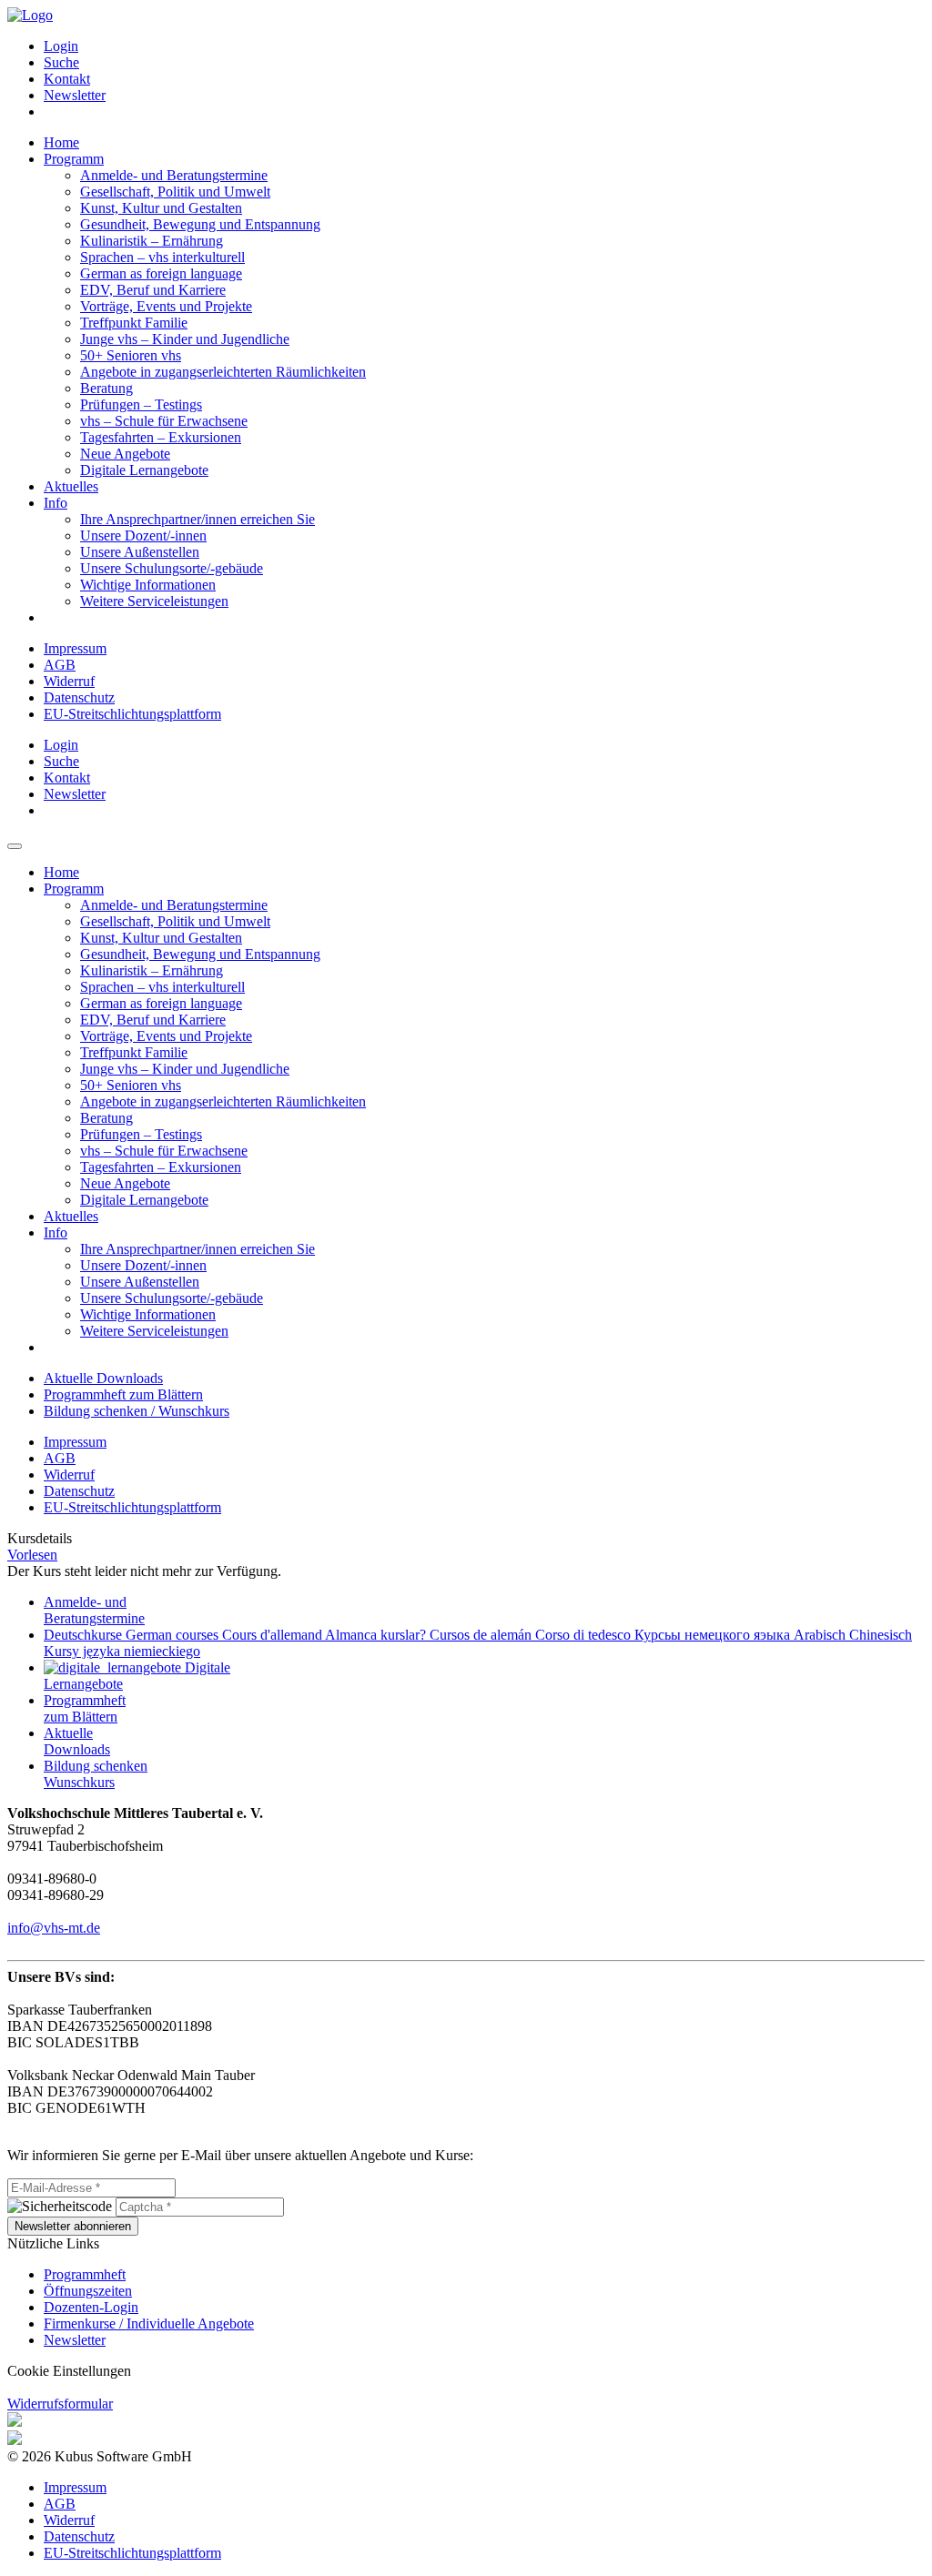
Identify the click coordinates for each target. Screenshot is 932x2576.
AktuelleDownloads (77, 1741)
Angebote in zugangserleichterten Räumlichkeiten (223, 372)
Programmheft (85, 2274)
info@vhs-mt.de (54, 1928)
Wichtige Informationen (148, 585)
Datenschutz (79, 697)
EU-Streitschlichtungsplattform (132, 714)
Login (61, 46)
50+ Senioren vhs (131, 355)
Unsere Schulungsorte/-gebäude (172, 568)
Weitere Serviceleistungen (154, 601)
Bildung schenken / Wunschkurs (137, 1411)
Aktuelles (71, 486)
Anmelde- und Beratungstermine (174, 175)
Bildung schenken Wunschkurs (96, 1774)
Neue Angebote (125, 454)
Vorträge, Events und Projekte (166, 306)
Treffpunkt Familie (134, 323)
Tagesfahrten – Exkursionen (161, 437)
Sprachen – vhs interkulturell (162, 257)
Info (56, 503)
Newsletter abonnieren (73, 2226)
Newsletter (75, 95)
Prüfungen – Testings (141, 404)
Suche (61, 62)
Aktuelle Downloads (103, 1378)
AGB (60, 665)
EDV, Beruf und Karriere (153, 290)
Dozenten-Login (91, 2307)
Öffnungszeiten (88, 2291)
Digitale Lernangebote (144, 470)
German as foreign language (161, 273)
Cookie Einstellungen (69, 2371)
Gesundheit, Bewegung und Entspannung (200, 224)
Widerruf (69, 681)
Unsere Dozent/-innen (143, 535)
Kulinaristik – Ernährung (152, 241)
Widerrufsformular (60, 2404)
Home (61, 142)
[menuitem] (484, 46)
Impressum (75, 648)
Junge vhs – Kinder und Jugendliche (185, 339)
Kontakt (67, 79)
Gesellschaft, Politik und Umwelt (175, 192)
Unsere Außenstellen (140, 552)
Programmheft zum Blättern (123, 1394)
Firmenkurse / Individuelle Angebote (149, 2323)
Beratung (106, 388)
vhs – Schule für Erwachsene (164, 421)
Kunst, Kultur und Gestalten (161, 208)
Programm (74, 159)
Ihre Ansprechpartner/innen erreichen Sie (198, 519)
